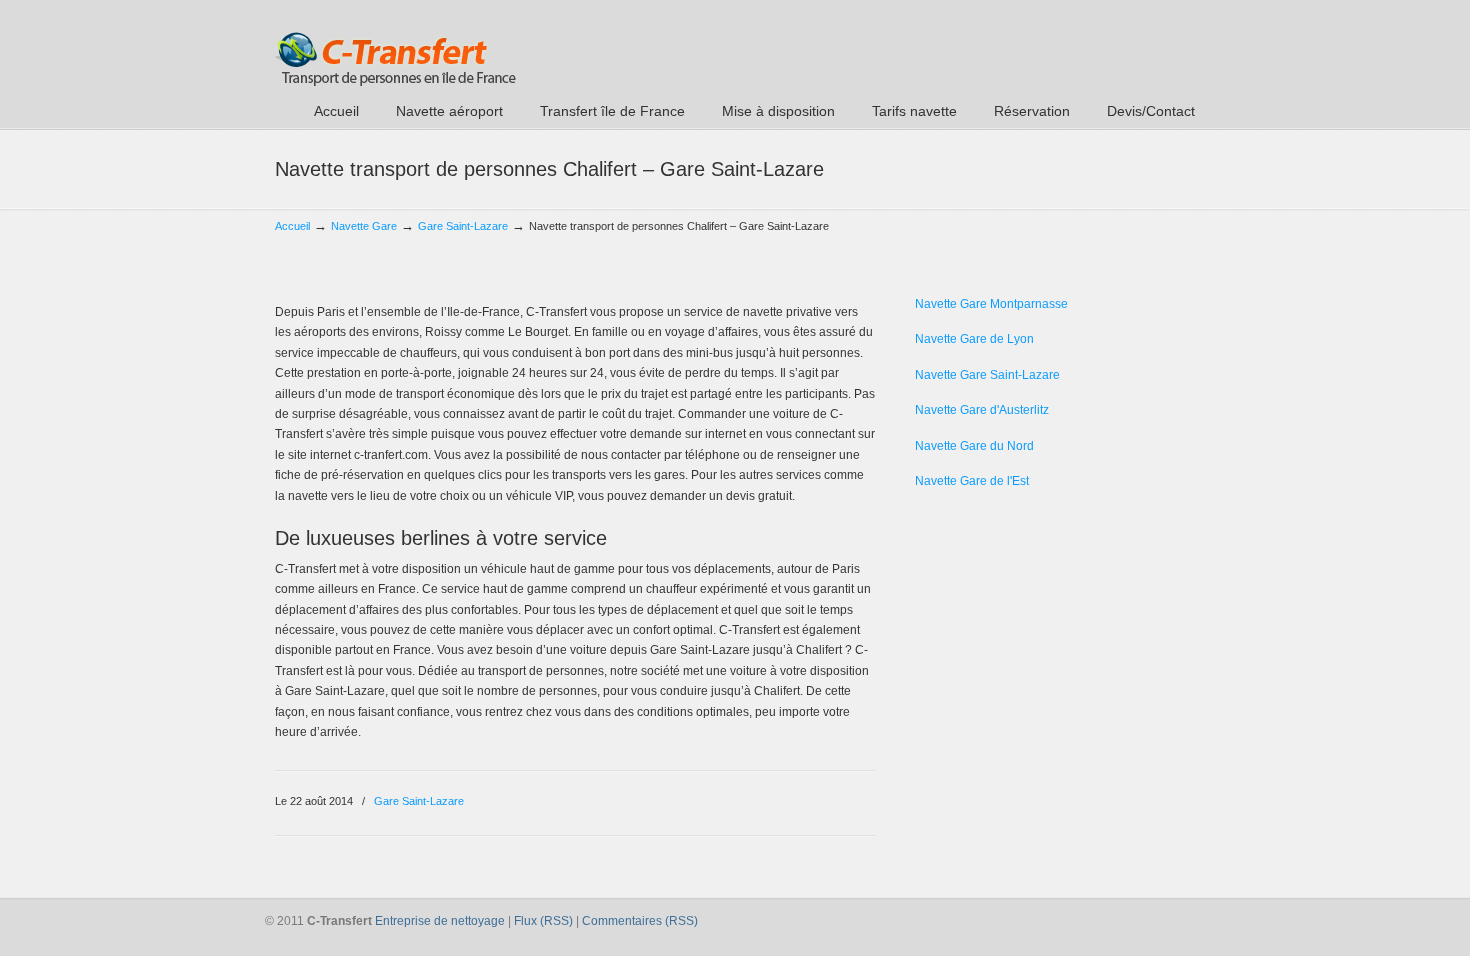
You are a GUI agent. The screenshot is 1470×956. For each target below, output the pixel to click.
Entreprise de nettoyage (440, 921)
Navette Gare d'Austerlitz (982, 410)
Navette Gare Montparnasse (991, 304)
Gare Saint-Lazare (463, 226)
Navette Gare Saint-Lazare (987, 375)
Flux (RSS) (543, 921)
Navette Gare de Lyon (974, 339)
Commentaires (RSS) (640, 921)
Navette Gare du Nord (974, 446)
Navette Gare (364, 226)
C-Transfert (395, 46)
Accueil (292, 226)
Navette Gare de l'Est (972, 481)
